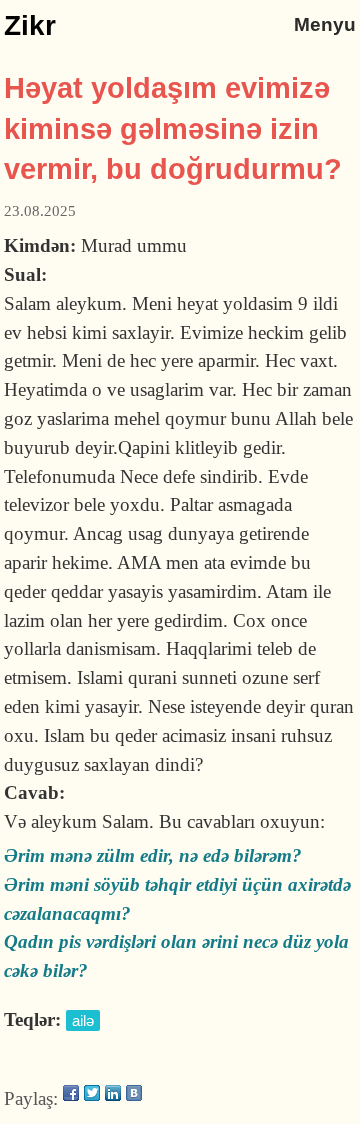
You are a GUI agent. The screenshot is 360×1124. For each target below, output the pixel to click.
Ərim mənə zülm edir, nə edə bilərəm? (153, 855)
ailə (83, 1020)
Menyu (325, 24)
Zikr (30, 25)
